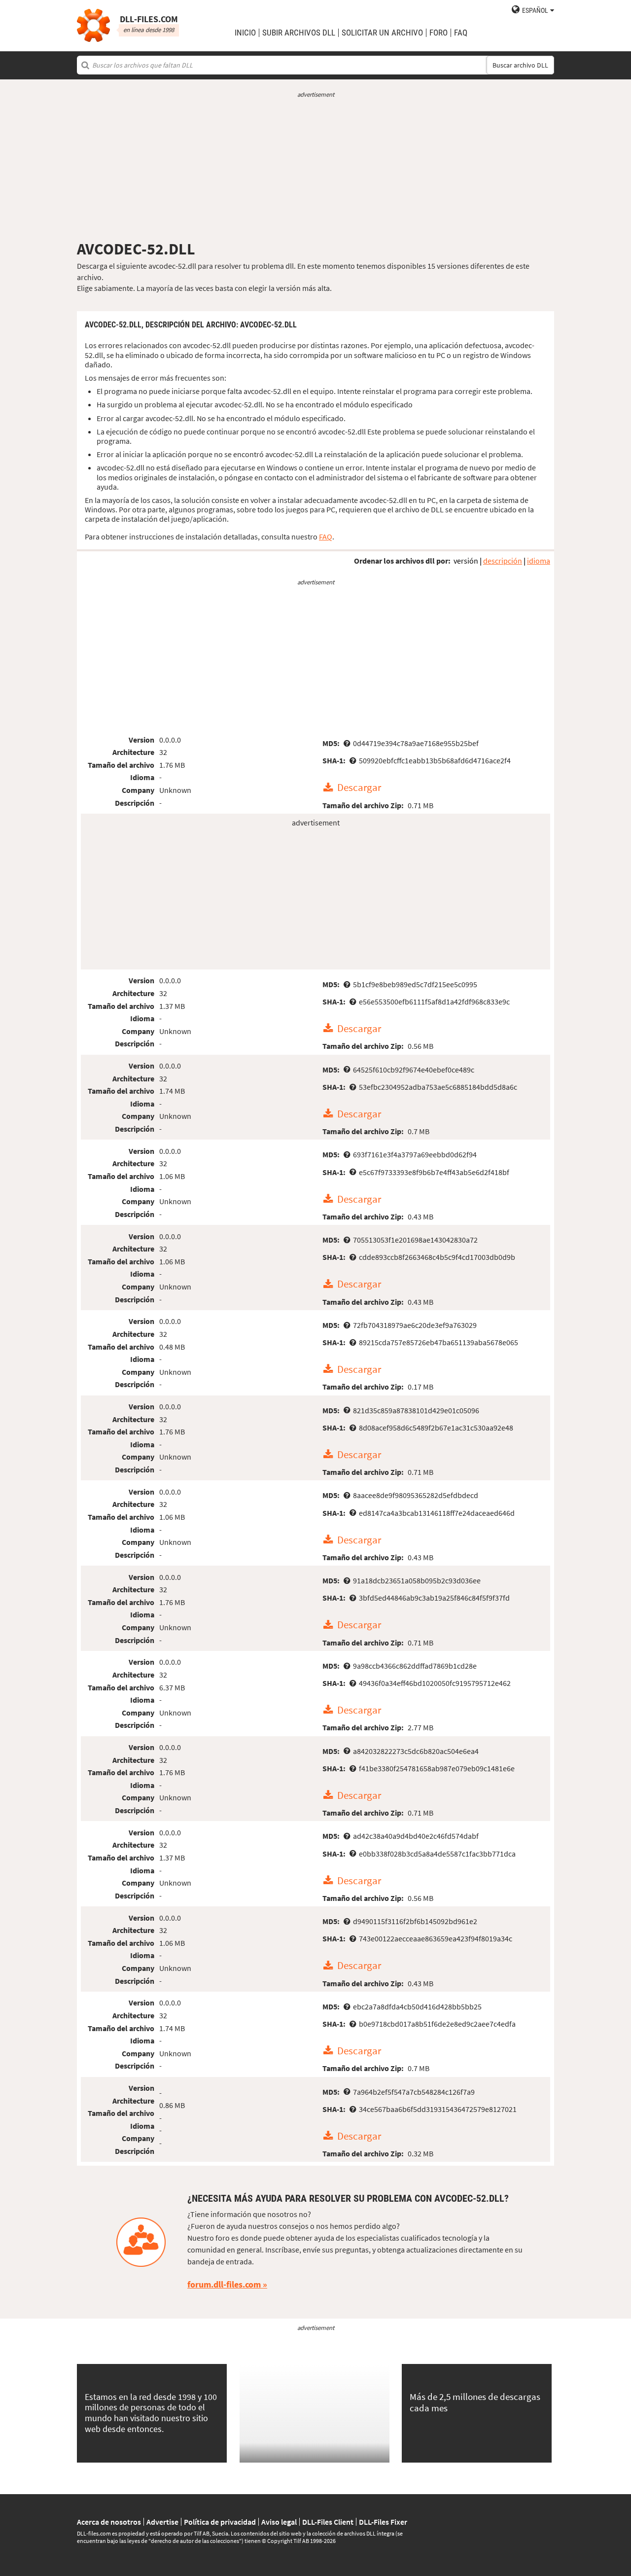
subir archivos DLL (299, 33)
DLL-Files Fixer (383, 2522)
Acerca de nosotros (109, 2522)
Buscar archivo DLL (520, 65)
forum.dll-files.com (224, 2284)
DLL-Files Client (328, 2522)
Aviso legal (279, 2522)
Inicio (245, 33)
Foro (438, 33)
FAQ (461, 33)
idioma (539, 561)
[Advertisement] (315, 169)
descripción (503, 561)
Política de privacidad (220, 2522)
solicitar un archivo (382, 33)
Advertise (162, 2522)
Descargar (359, 788)
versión (466, 561)
